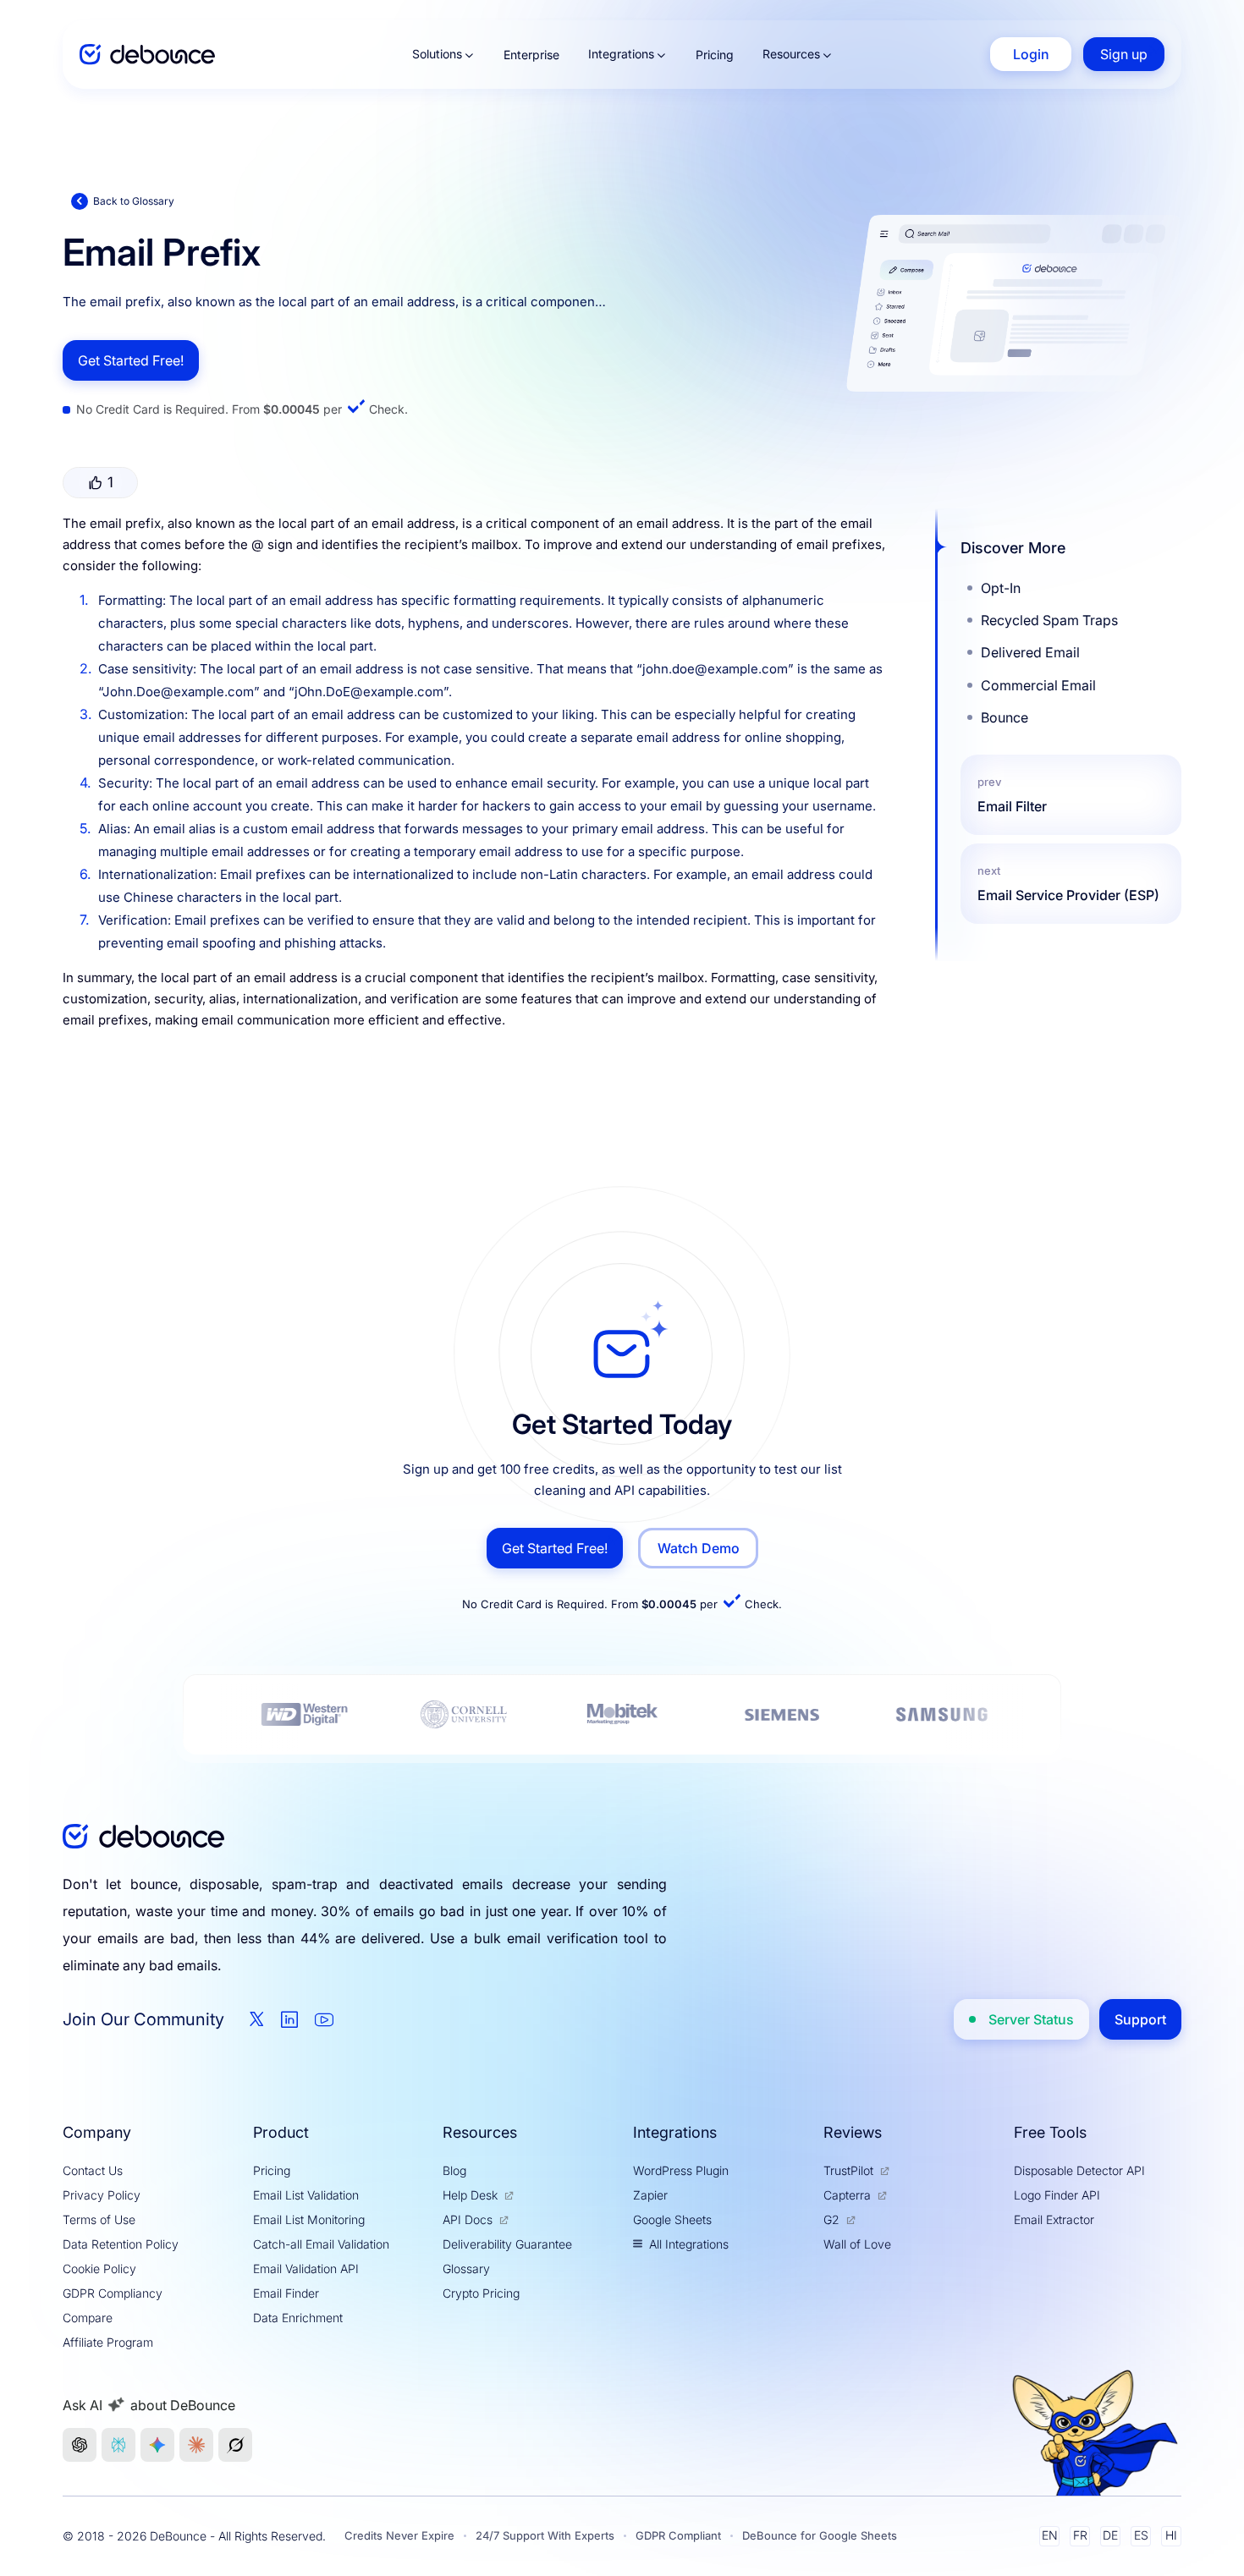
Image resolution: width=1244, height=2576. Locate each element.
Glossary (466, 2268)
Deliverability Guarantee (507, 2244)
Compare (88, 2318)
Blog (454, 2170)
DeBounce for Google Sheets (820, 2535)
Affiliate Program (108, 2342)
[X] (257, 2019)
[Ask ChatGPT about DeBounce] (80, 2445)
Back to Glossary (134, 201)
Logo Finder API (1057, 2195)
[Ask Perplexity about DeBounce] (118, 2445)
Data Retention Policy (121, 2244)
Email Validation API (306, 2268)
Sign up (1124, 54)
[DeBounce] (147, 55)
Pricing (715, 55)
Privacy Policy (102, 2195)
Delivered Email (1030, 652)
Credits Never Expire (399, 2535)
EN (1050, 2535)
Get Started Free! (131, 360)
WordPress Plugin (681, 2170)
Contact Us (93, 2170)
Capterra (847, 2195)
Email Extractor (1054, 2219)
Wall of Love (857, 2244)
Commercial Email (1038, 685)
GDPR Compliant (678, 2535)
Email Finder (286, 2293)
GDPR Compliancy (113, 2293)
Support (1140, 2019)
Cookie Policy (99, 2268)
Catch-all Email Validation (321, 2244)
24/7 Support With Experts (545, 2535)
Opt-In (1001, 588)
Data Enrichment (298, 2318)
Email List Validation (306, 2195)
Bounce (1005, 717)
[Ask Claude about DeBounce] (196, 2445)
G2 (831, 2219)
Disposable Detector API (1079, 2170)
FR (1080, 2535)
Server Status (1031, 2019)
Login (1031, 54)
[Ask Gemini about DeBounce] (157, 2445)
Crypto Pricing (481, 2293)
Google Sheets (672, 2219)
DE (1110, 2535)
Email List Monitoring (309, 2219)
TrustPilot (848, 2170)
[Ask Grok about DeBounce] (235, 2445)
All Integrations (689, 2244)
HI (1171, 2535)
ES (1141, 2535)
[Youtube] (324, 2019)
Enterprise (531, 55)
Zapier (650, 2195)
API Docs (468, 2219)
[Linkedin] (289, 2019)
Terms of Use (99, 2219)
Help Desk (470, 2195)
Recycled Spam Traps (1049, 620)
